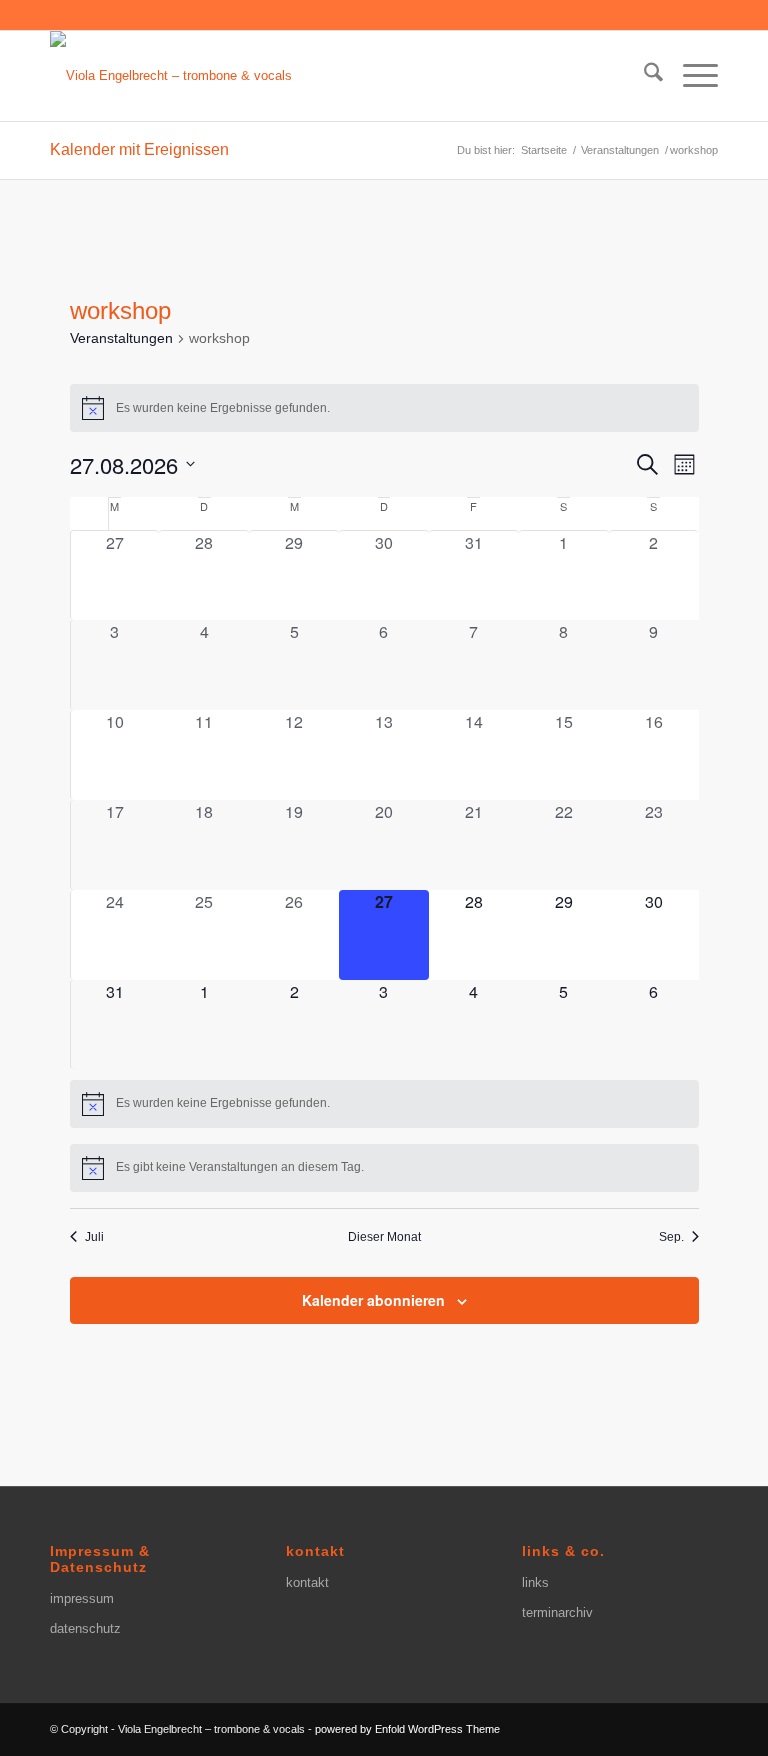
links (535, 1582)
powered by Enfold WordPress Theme (407, 1729)
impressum (82, 1598)
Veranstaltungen (121, 338)
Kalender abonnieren (373, 1300)
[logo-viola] (171, 76)
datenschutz (85, 1628)
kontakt (307, 1582)
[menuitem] (643, 76)
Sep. (671, 1237)
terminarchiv (557, 1612)
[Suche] (643, 76)
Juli (94, 1237)
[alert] (384, 408)
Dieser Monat (384, 1237)
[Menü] (690, 76)
